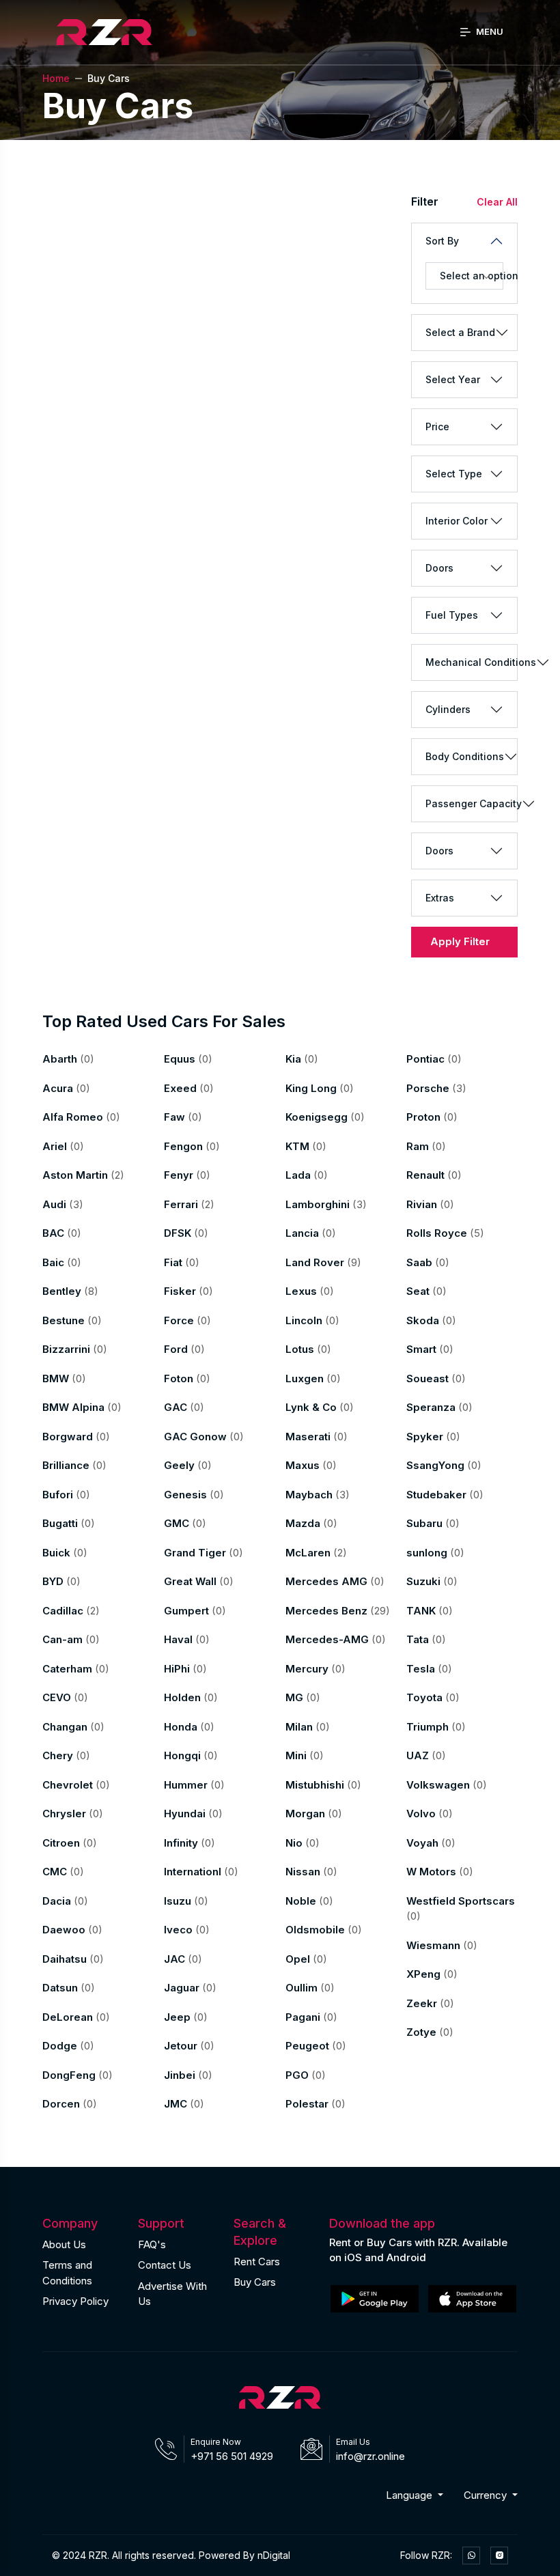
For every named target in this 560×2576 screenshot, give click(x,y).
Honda (189, 1727)
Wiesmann (442, 1945)
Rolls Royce (445, 1233)
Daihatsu (73, 1959)
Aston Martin (83, 1175)
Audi (63, 1204)
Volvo (430, 1814)
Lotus (308, 1349)
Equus (188, 1059)
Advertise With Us (172, 2294)
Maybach (318, 1495)
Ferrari (189, 1204)
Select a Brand (460, 332)
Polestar (316, 2104)
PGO (306, 2075)
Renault (434, 1175)
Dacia (65, 1901)
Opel (306, 1959)
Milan (308, 1727)
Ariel (63, 1146)
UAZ (426, 1755)
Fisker (188, 1291)
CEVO (65, 1697)
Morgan (314, 1814)
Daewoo (72, 1930)
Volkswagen (447, 1785)
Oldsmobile (324, 1930)
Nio (303, 1843)
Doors (439, 568)
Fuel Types (452, 615)
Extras (440, 898)
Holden (191, 1697)
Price (437, 426)
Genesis (194, 1495)
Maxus (311, 1465)
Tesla (429, 1669)
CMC (63, 1872)
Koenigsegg (325, 1117)
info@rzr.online (370, 2456)
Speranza (439, 1407)
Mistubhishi (323, 1785)
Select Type (454, 474)
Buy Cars (255, 2282)
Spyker (433, 1437)
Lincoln (312, 1320)
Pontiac (434, 1059)
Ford (184, 1349)
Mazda (311, 1523)
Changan (73, 1727)
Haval (187, 1639)
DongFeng (78, 2075)
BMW (64, 1378)
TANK (430, 1611)
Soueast (436, 1378)
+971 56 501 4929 (232, 2456)
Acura (66, 1088)
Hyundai (193, 1814)
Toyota (433, 1697)
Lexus (310, 1291)
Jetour (189, 2046)
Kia (302, 1059)
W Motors (440, 1872)
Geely (188, 1465)
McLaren (316, 1553)
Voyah (431, 1843)
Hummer (194, 1785)
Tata (426, 1639)
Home (56, 78)
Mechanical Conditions (471, 662)
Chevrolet (76, 1785)
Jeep (186, 2017)
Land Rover (323, 1262)
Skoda (431, 1320)
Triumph (436, 1727)
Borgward (76, 1437)
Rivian (430, 1204)
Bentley (70, 1291)
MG (303, 1697)
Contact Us (165, 2265)
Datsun (69, 1988)
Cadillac (71, 1611)
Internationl (201, 1872)
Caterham (76, 1669)
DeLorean (76, 2017)
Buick (65, 1553)
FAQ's (152, 2244)
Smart (430, 1349)
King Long (320, 1088)
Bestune (72, 1320)
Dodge (68, 2046)
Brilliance (74, 1465)
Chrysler (73, 1814)
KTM (306, 1146)
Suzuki (432, 1581)
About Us (64, 2244)
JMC (184, 2104)
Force (187, 1320)
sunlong (435, 1553)
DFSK (186, 1233)
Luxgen (313, 1378)
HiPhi (185, 1669)
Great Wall (199, 1581)
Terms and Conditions (67, 2273)
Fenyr (187, 1175)
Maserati (317, 1437)
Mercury (316, 1669)
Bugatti (69, 1523)
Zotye (430, 2032)
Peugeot (316, 2046)
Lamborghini (326, 1204)
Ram (426, 1146)
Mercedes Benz (338, 1611)
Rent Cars (257, 2262)
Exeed (189, 1088)
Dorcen (70, 2104)
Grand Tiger (204, 1553)
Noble (309, 1901)
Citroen (70, 1843)
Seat (426, 1291)
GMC (185, 1523)
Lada (307, 1175)
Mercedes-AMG (336, 1639)
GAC (184, 1407)
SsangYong (444, 1465)
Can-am (71, 1639)
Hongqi (191, 1755)
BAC (62, 1233)
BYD (61, 1581)
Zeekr (430, 2003)
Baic (62, 1262)
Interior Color (457, 521)
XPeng (432, 1974)
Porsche (436, 1088)
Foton (187, 1378)
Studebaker (445, 1495)
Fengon (192, 1146)
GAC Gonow (204, 1437)
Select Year (453, 379)
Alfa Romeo (81, 1117)
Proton (432, 1117)
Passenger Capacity (471, 803)
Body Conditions (465, 756)
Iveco (187, 1930)
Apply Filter (460, 941)
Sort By (442, 241)
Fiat (182, 1262)
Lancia (311, 1233)
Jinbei (188, 2075)
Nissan (311, 1872)
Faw (183, 1117)
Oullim (310, 1988)
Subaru (433, 1523)
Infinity (190, 1843)
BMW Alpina (82, 1407)
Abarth (68, 1059)
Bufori (66, 1495)
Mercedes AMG (335, 1581)
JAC (183, 1959)
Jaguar (190, 1988)
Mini (305, 1755)
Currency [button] (487, 2495)
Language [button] (410, 2495)
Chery (66, 1755)
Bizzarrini (75, 1349)
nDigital (274, 2555)
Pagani (311, 2017)
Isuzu (186, 1901)
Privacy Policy (75, 2301)
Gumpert (195, 1611)
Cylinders (448, 709)
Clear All (497, 202)
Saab (428, 1262)
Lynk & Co (320, 1407)
